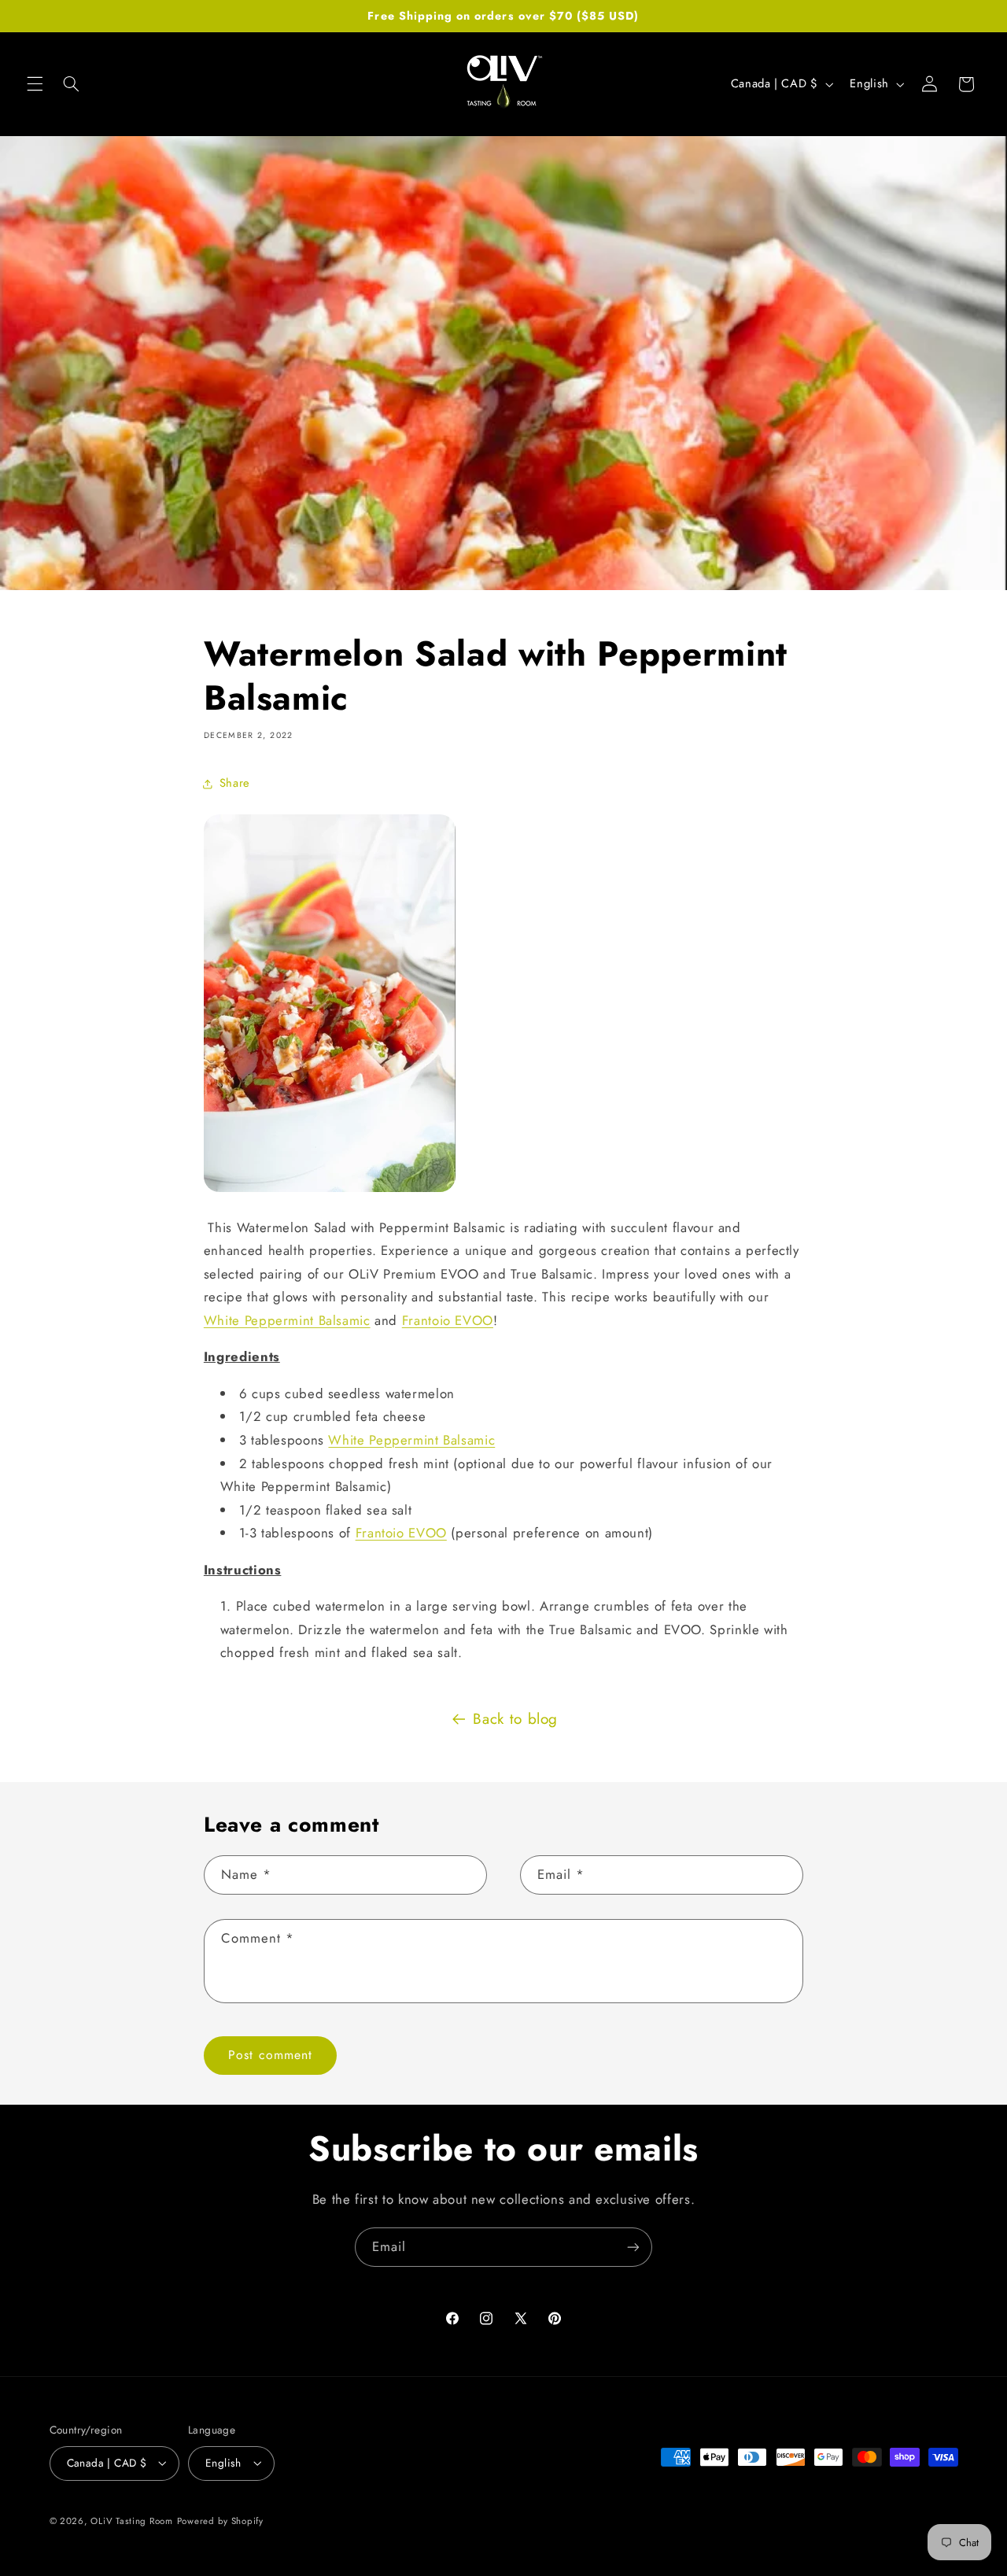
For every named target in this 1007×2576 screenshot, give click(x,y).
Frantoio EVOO (448, 1320)
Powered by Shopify (220, 2521)
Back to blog (515, 1719)
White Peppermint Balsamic (287, 1320)
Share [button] (235, 783)
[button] (35, 84)
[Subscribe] (633, 2247)
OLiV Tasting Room (132, 2521)
